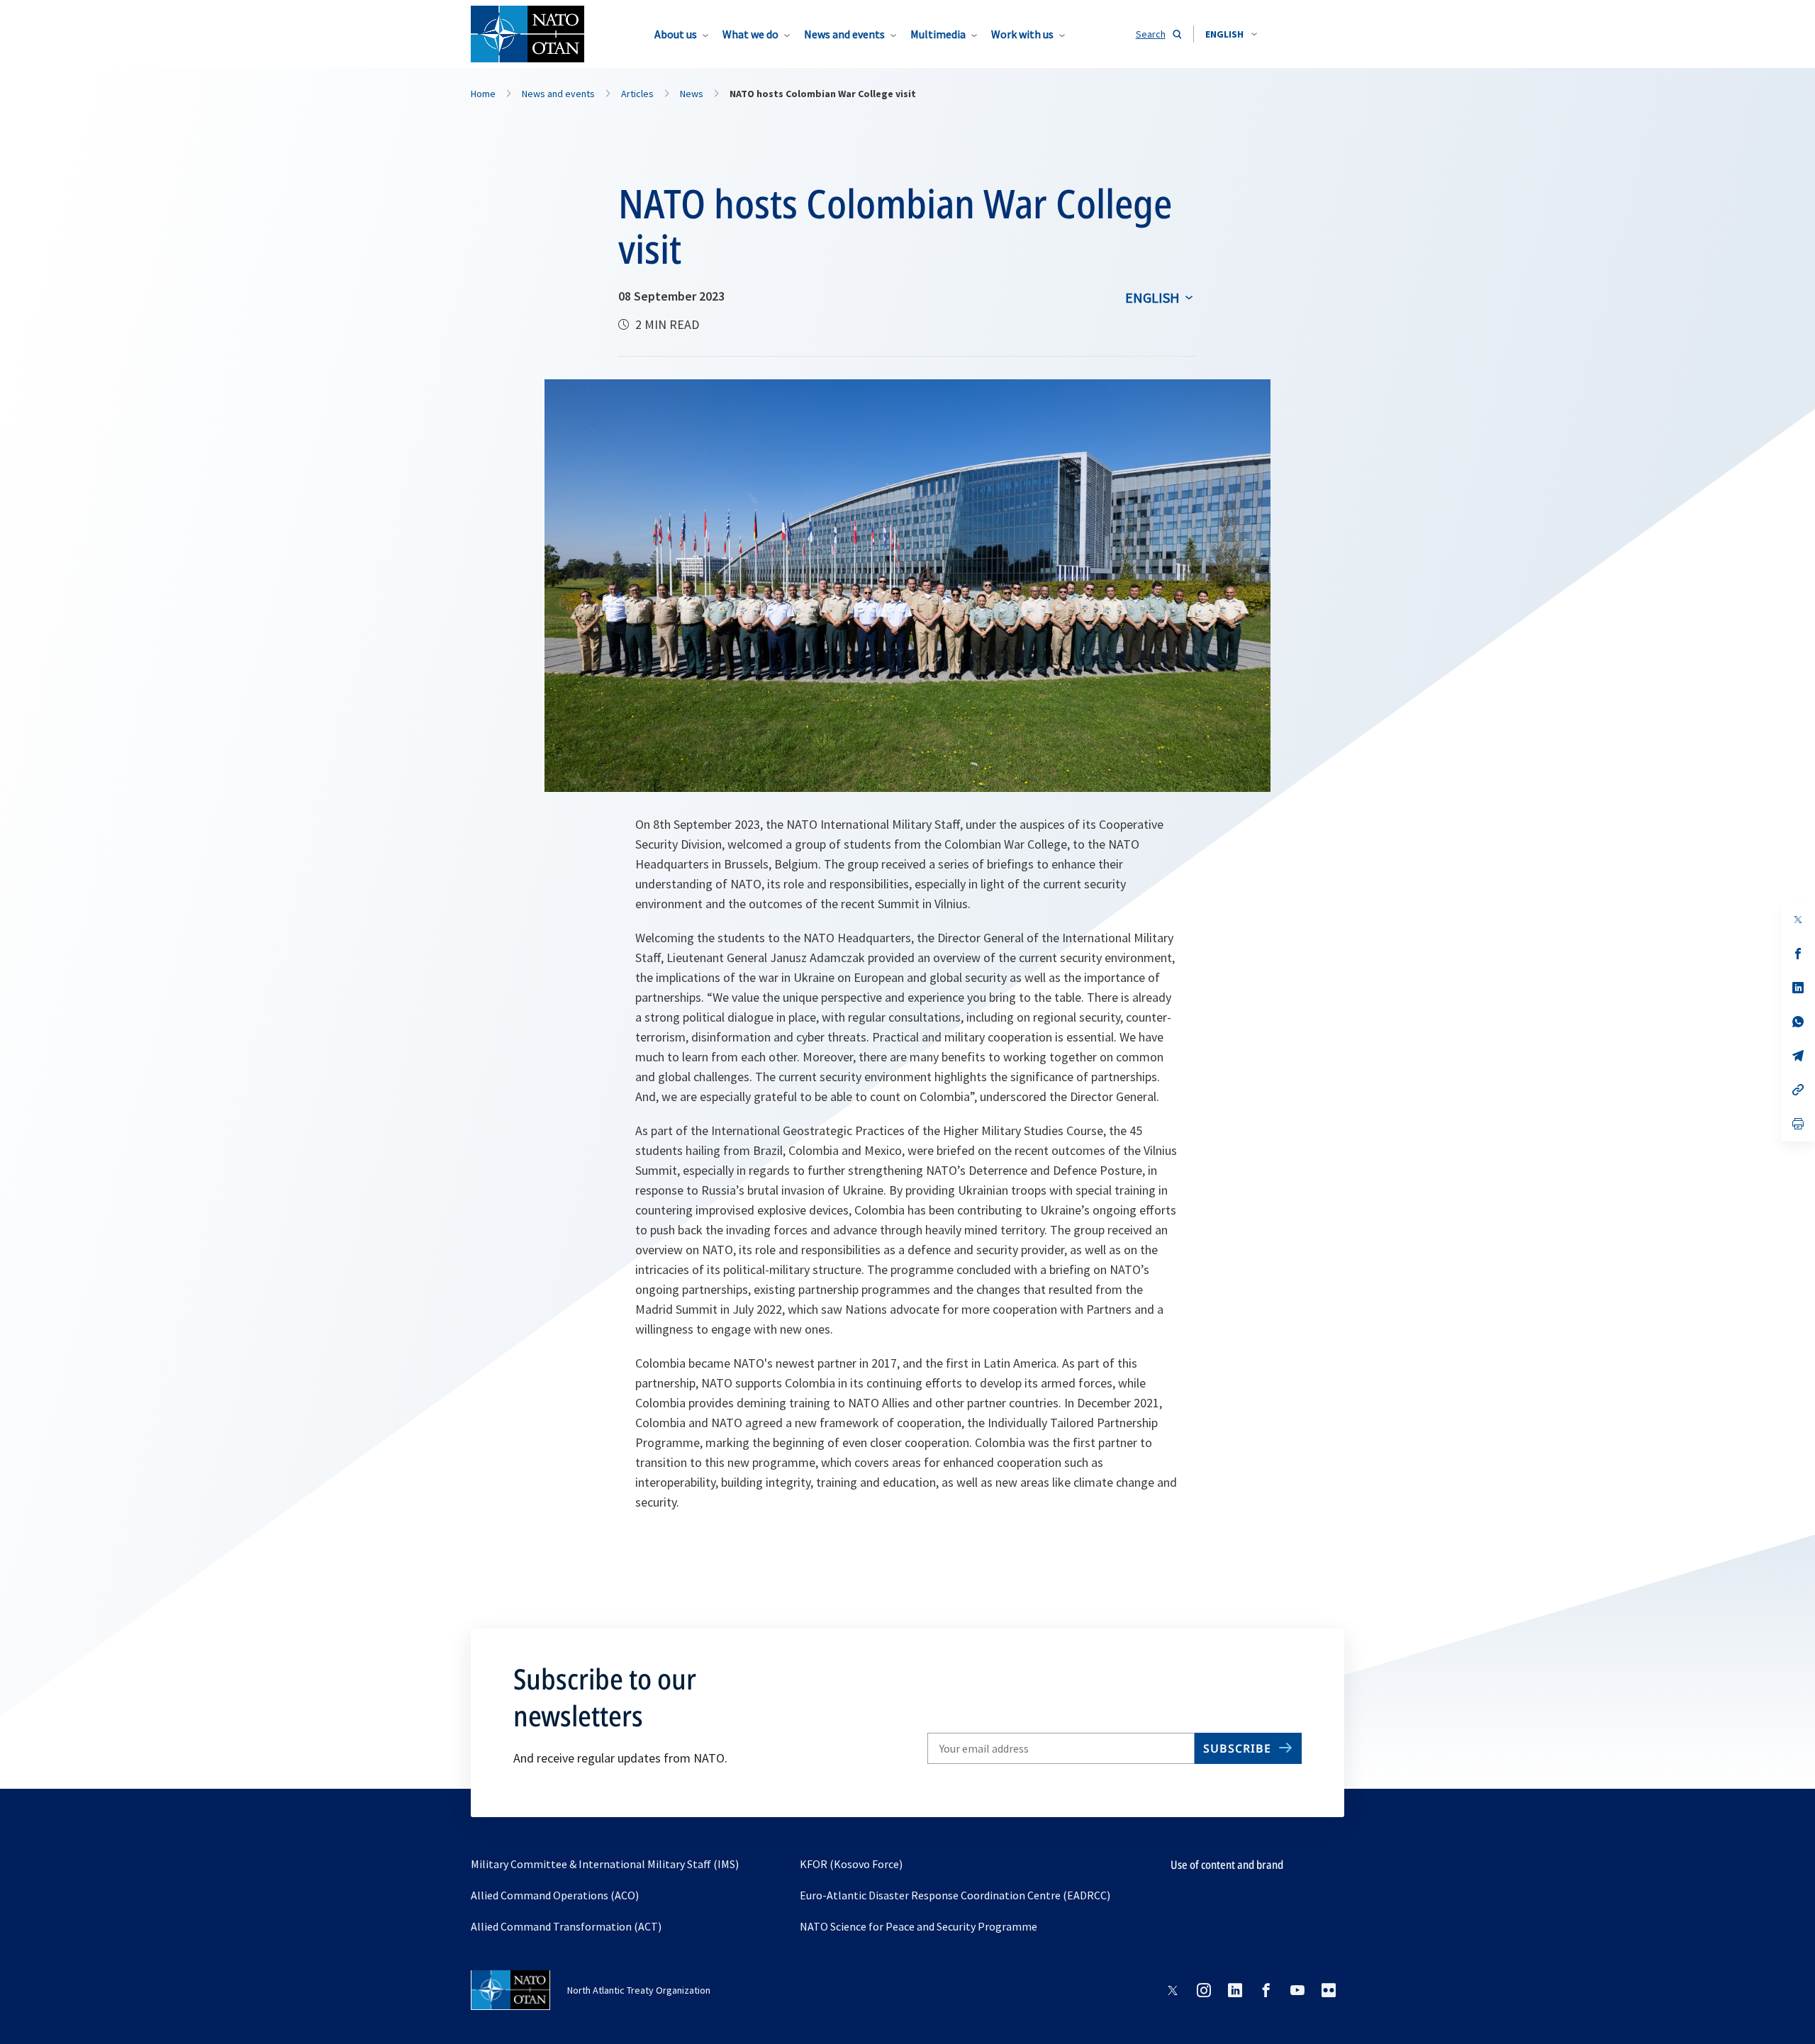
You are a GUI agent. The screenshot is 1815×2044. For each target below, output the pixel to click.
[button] (1231, 34)
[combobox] (1231, 34)
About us (676, 34)
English (1152, 297)
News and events (844, 34)
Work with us (1022, 34)
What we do (750, 34)
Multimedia (938, 34)
